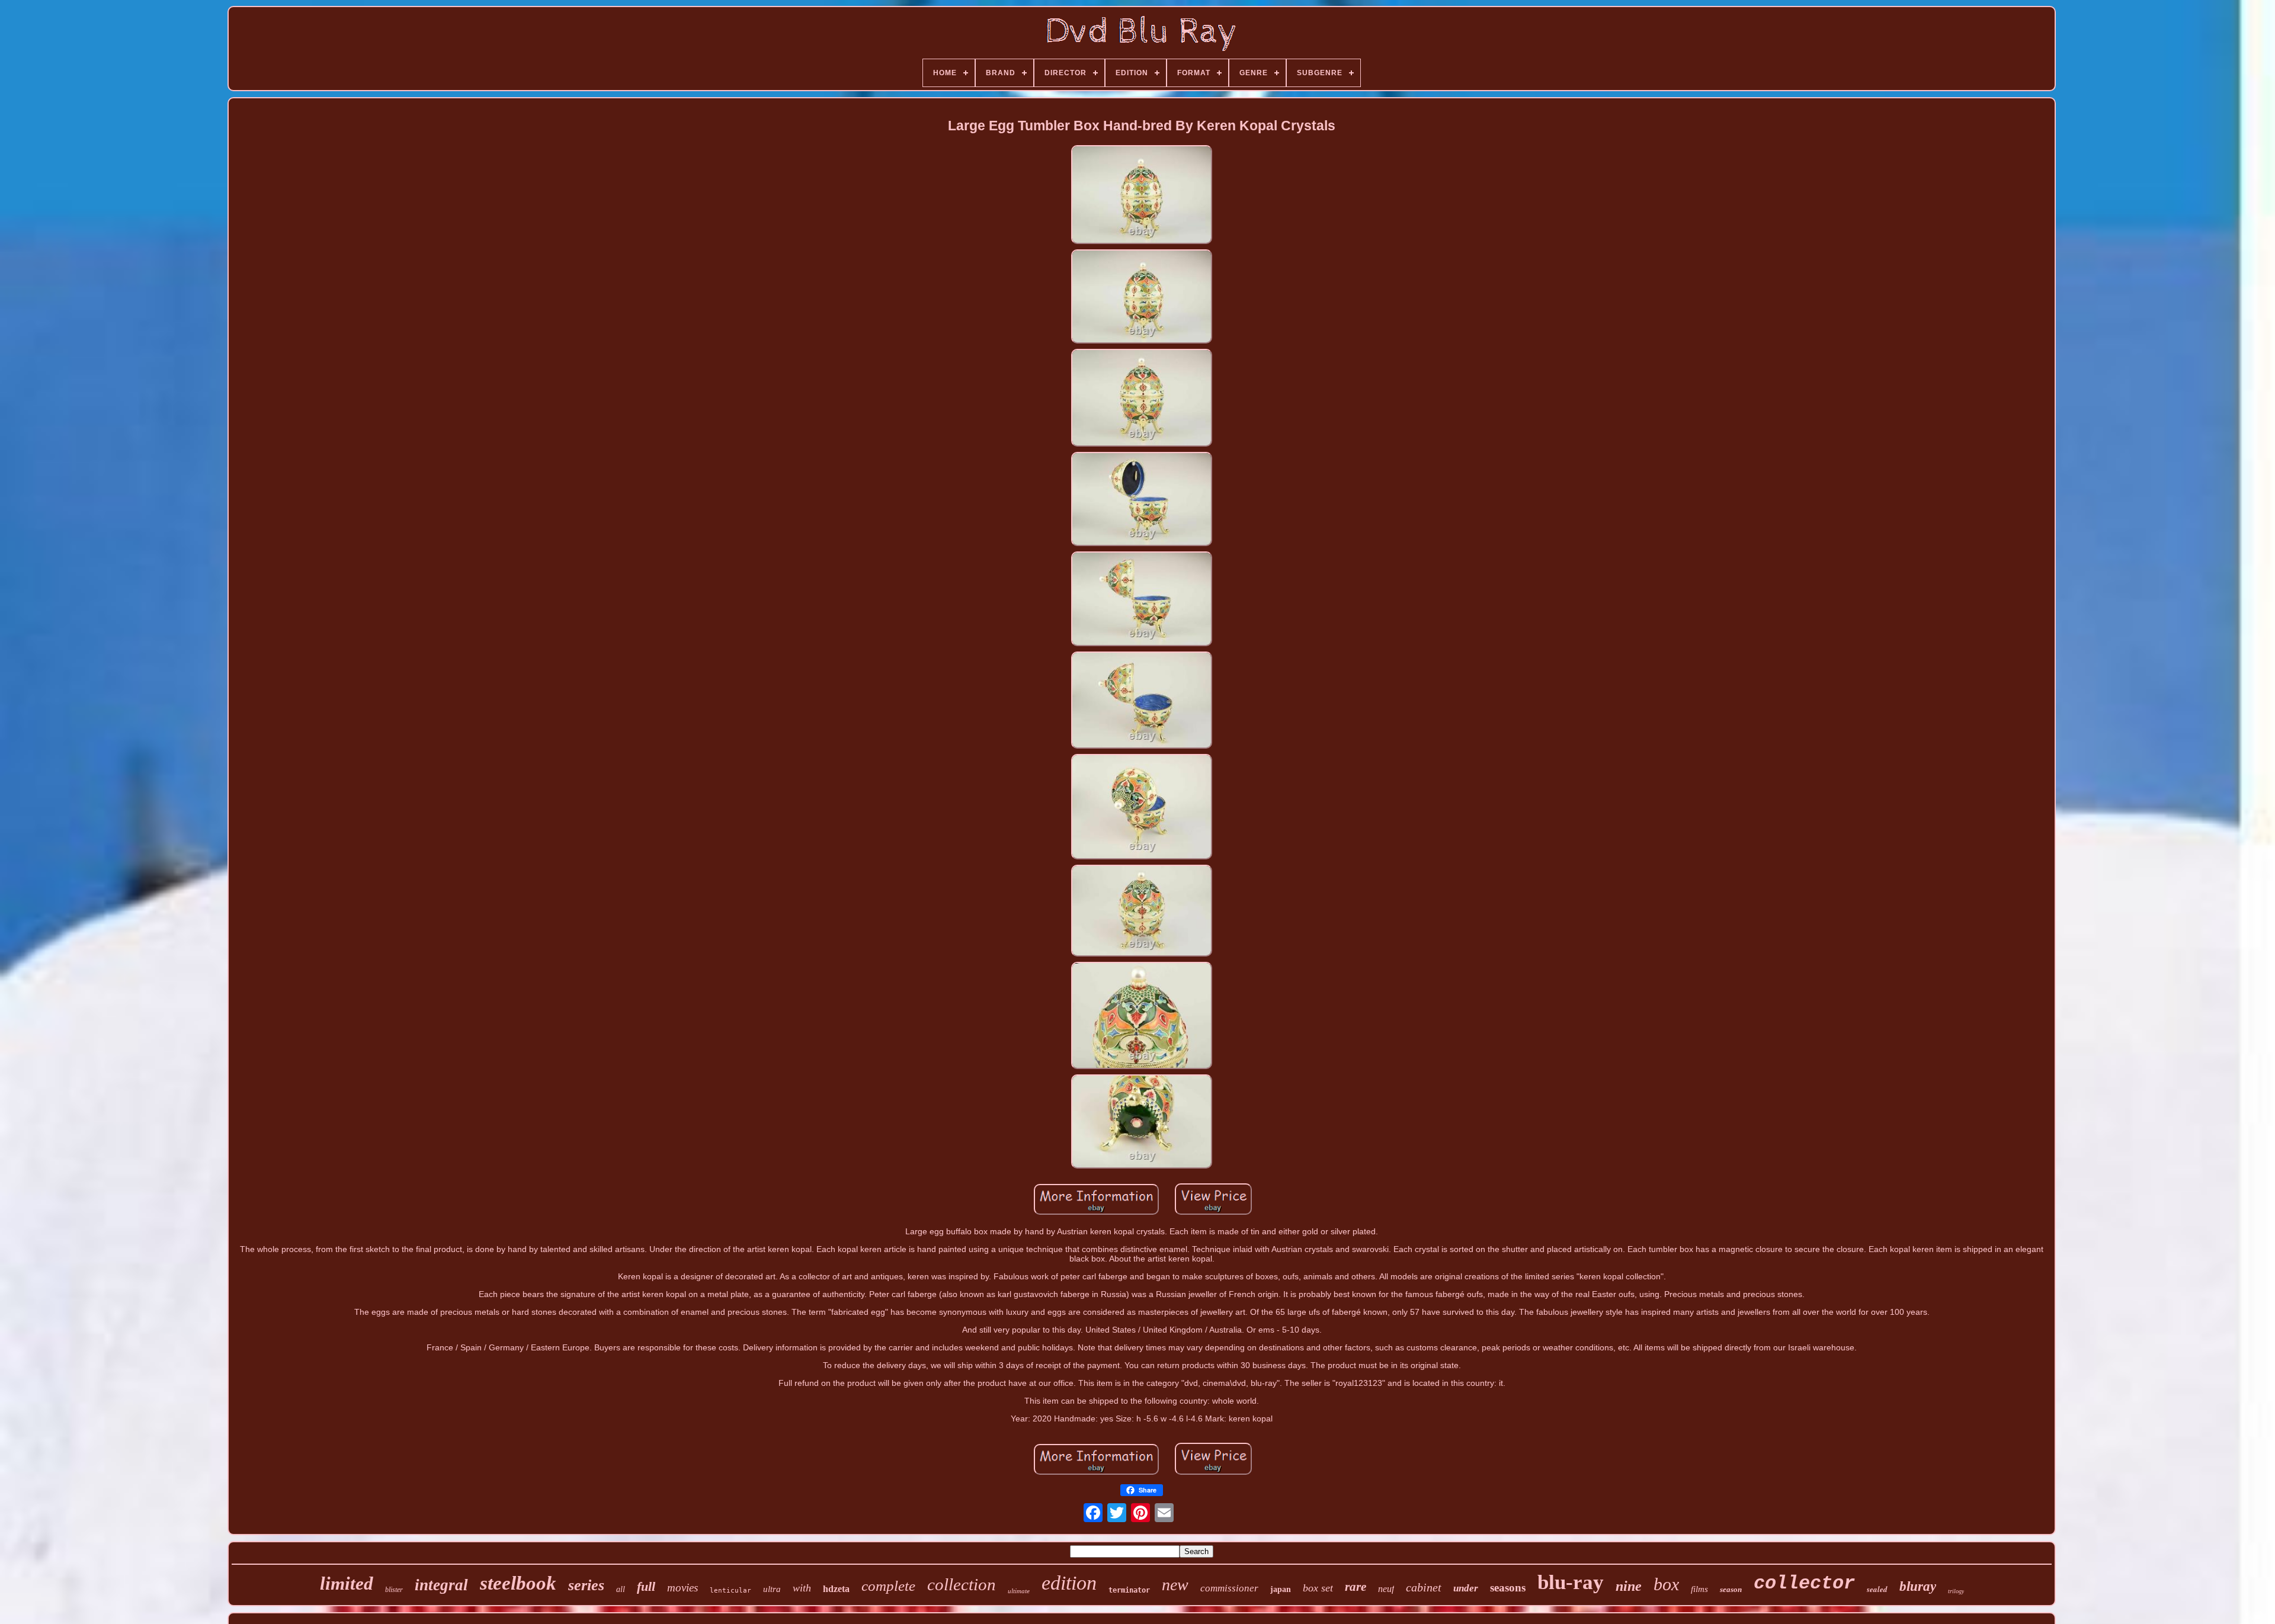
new (1175, 1585)
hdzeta (836, 1589)
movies (682, 1588)
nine (1629, 1586)
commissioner (1229, 1588)
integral (441, 1585)
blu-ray (1571, 1582)
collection (962, 1584)
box (1666, 1584)
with (802, 1588)
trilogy (1956, 1591)
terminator (1129, 1590)
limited (347, 1583)
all (621, 1589)
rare (1356, 1587)
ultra (772, 1589)
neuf (1386, 1589)
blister (394, 1590)
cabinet (1424, 1587)
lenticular (730, 1591)
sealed (1877, 1589)
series (586, 1585)
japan (1281, 1589)
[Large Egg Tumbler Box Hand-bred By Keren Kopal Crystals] (1142, 195)
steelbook (518, 1583)
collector (1804, 1583)
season (1731, 1589)
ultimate (1019, 1591)
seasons (1508, 1588)
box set (1318, 1588)
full (646, 1586)
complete (888, 1586)
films (1699, 1589)
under (1466, 1588)
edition (1069, 1583)
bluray (1918, 1586)
